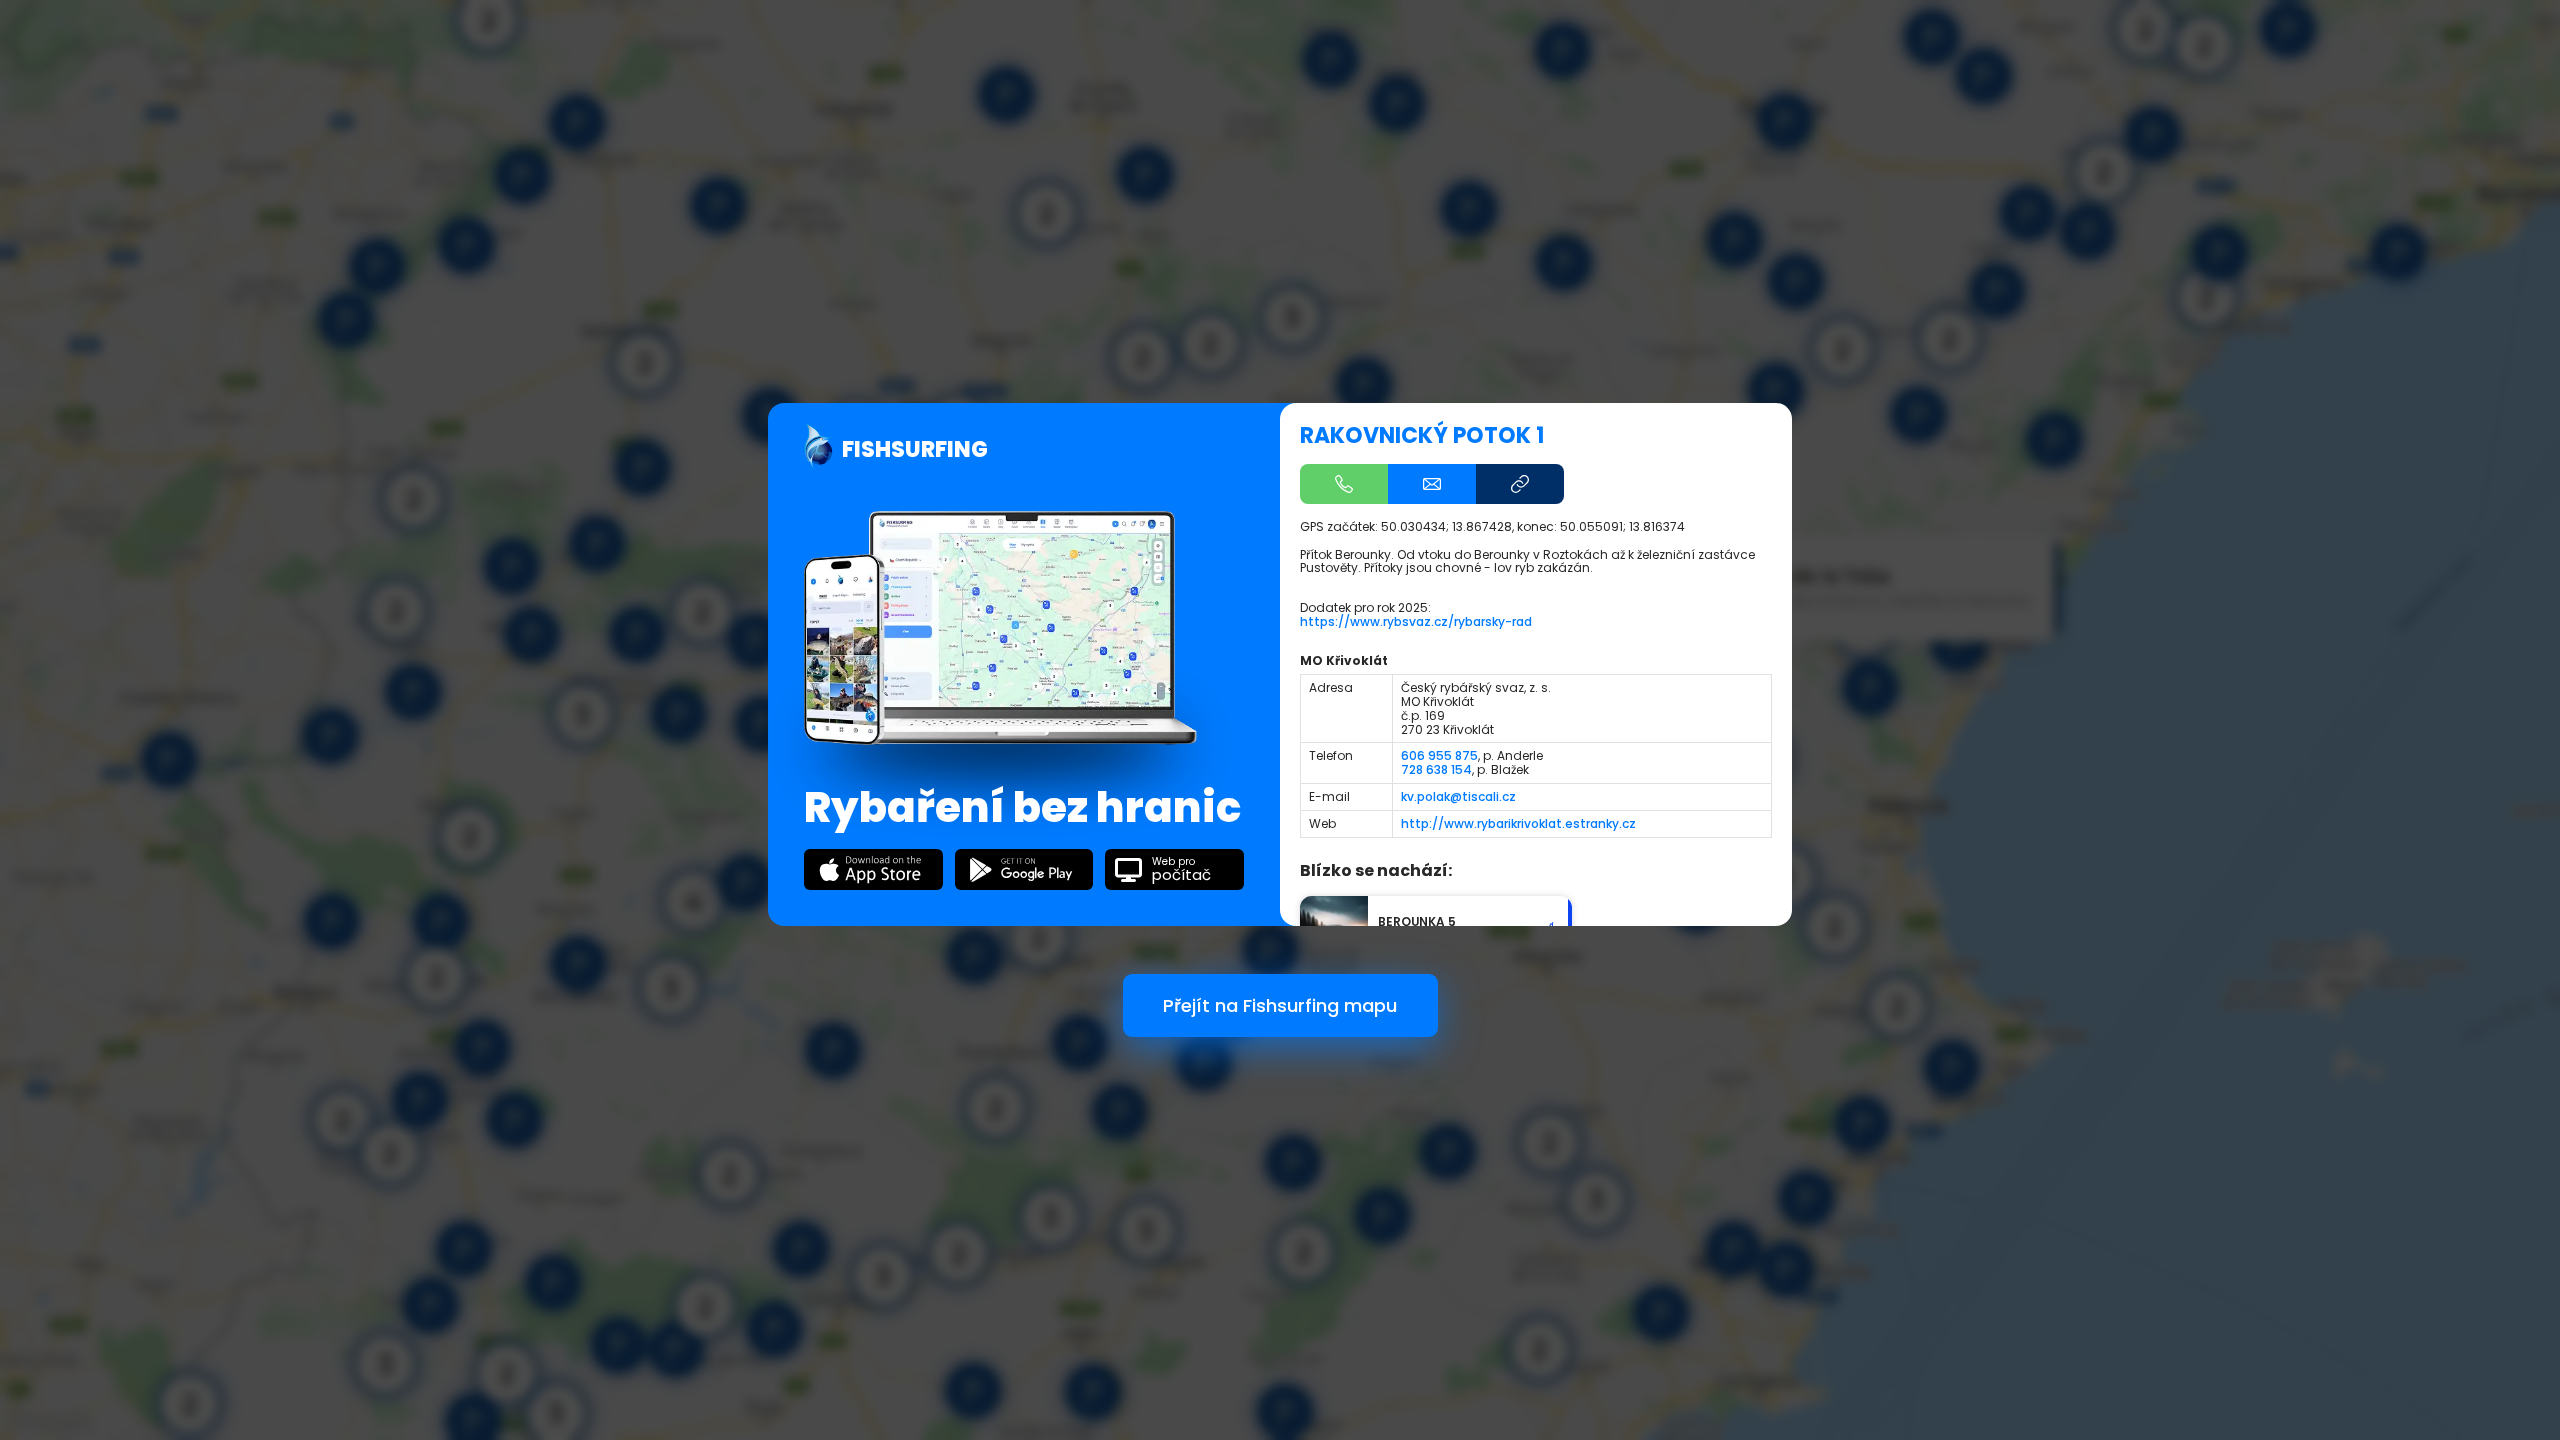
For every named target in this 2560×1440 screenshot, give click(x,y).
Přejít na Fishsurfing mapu (1280, 1005)
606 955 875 (1439, 755)
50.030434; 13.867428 (1446, 526)
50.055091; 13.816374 (1622, 526)
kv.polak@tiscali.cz (1458, 796)
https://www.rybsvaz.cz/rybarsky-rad (1416, 621)
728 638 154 (1436, 769)
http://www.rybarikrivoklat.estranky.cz (1518, 823)
